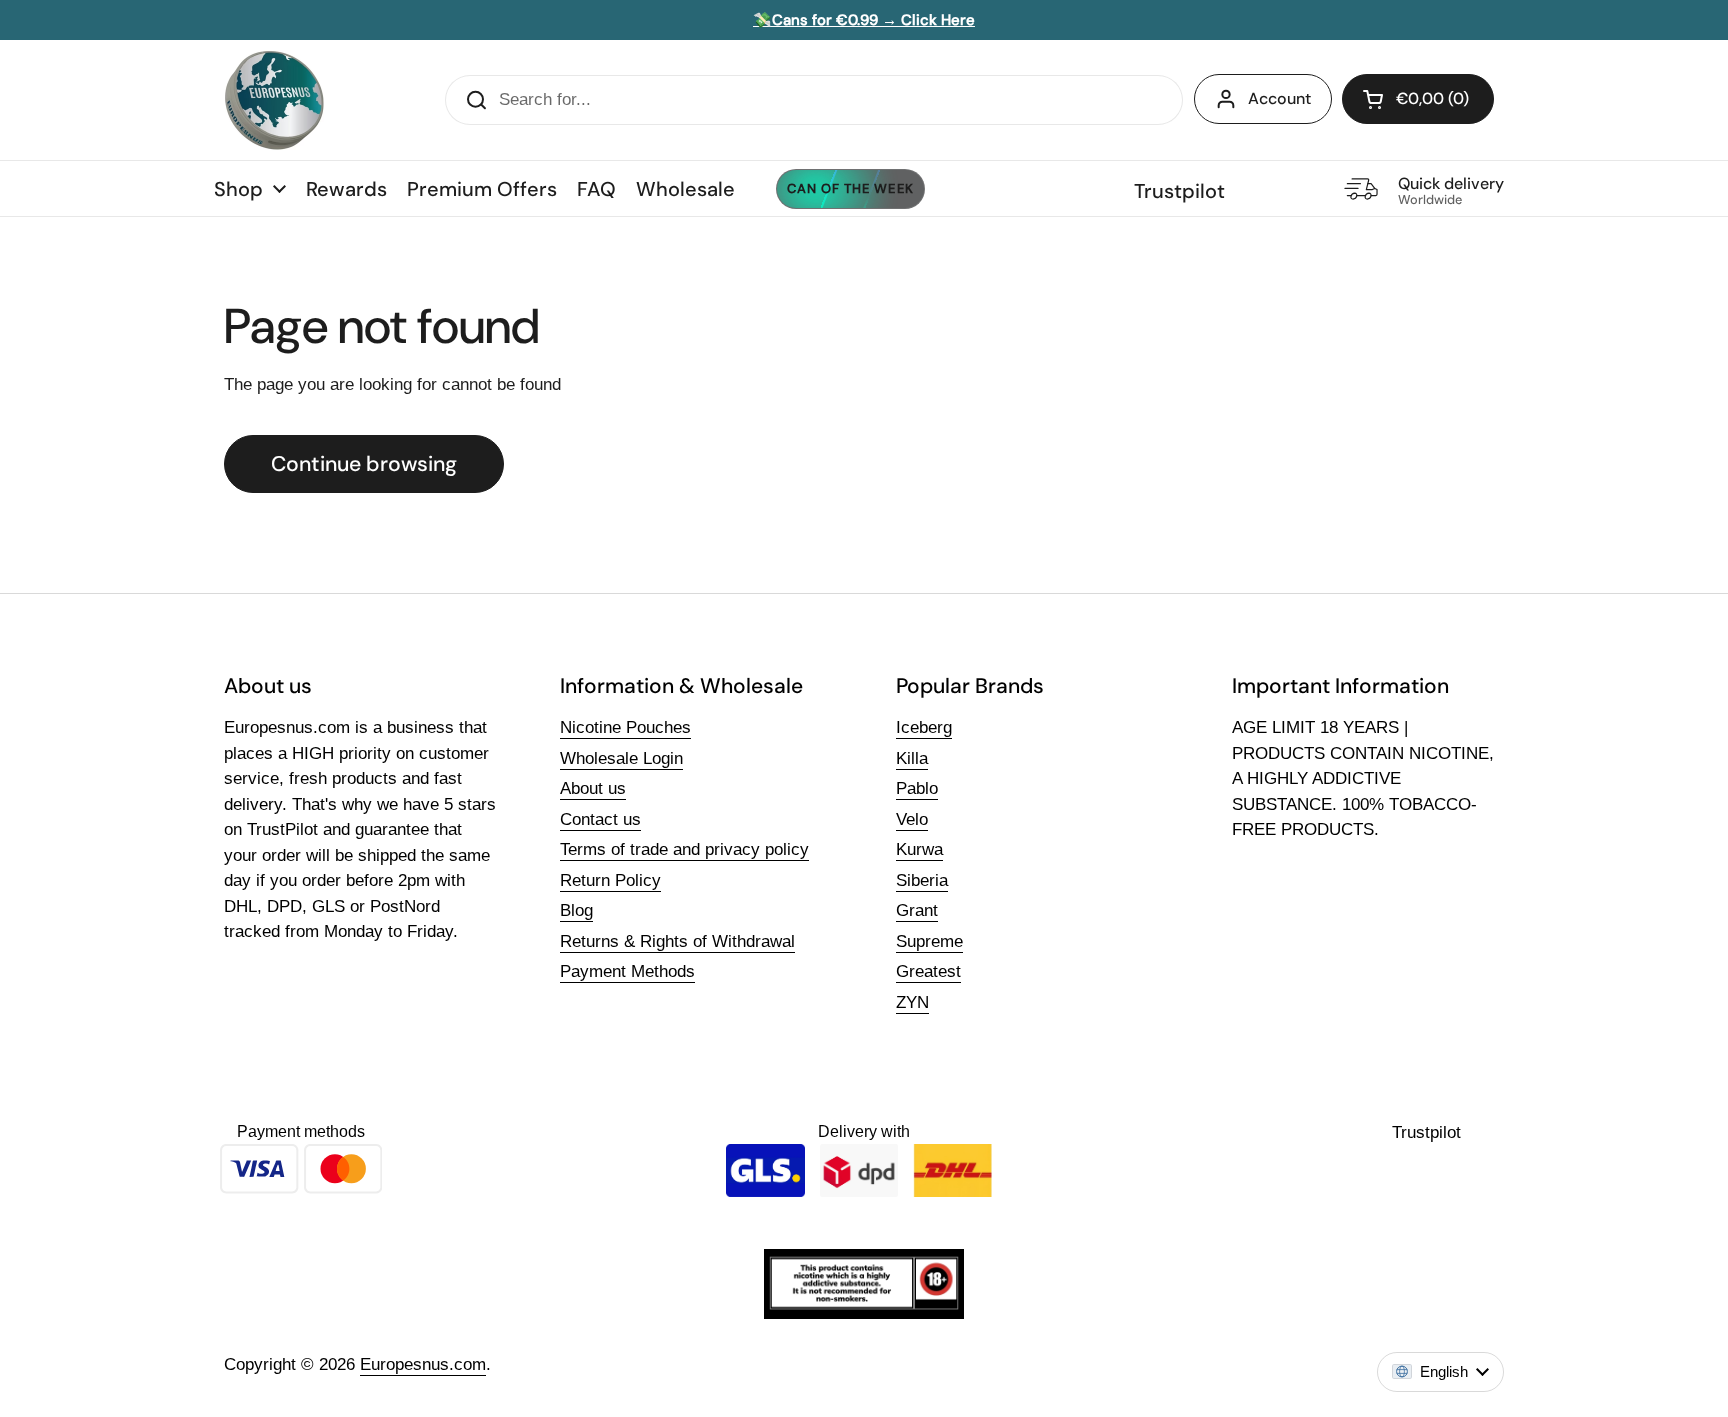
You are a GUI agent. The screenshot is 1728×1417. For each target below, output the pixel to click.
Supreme (929, 941)
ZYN (912, 1002)
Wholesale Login (621, 758)
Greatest (928, 971)
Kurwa (919, 849)
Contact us (600, 819)
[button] (1418, 99)
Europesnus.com (423, 1364)
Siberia (922, 880)
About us (593, 788)
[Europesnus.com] (274, 100)
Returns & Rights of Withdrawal (677, 941)
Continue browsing (364, 464)
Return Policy (610, 880)
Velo (912, 819)
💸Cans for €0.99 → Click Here (864, 20)
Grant (917, 910)
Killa (912, 758)
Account (1279, 98)
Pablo (917, 788)
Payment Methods (627, 971)
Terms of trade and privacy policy (684, 849)
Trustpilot (1179, 191)
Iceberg (924, 727)
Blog (576, 910)
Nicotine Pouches (625, 727)
